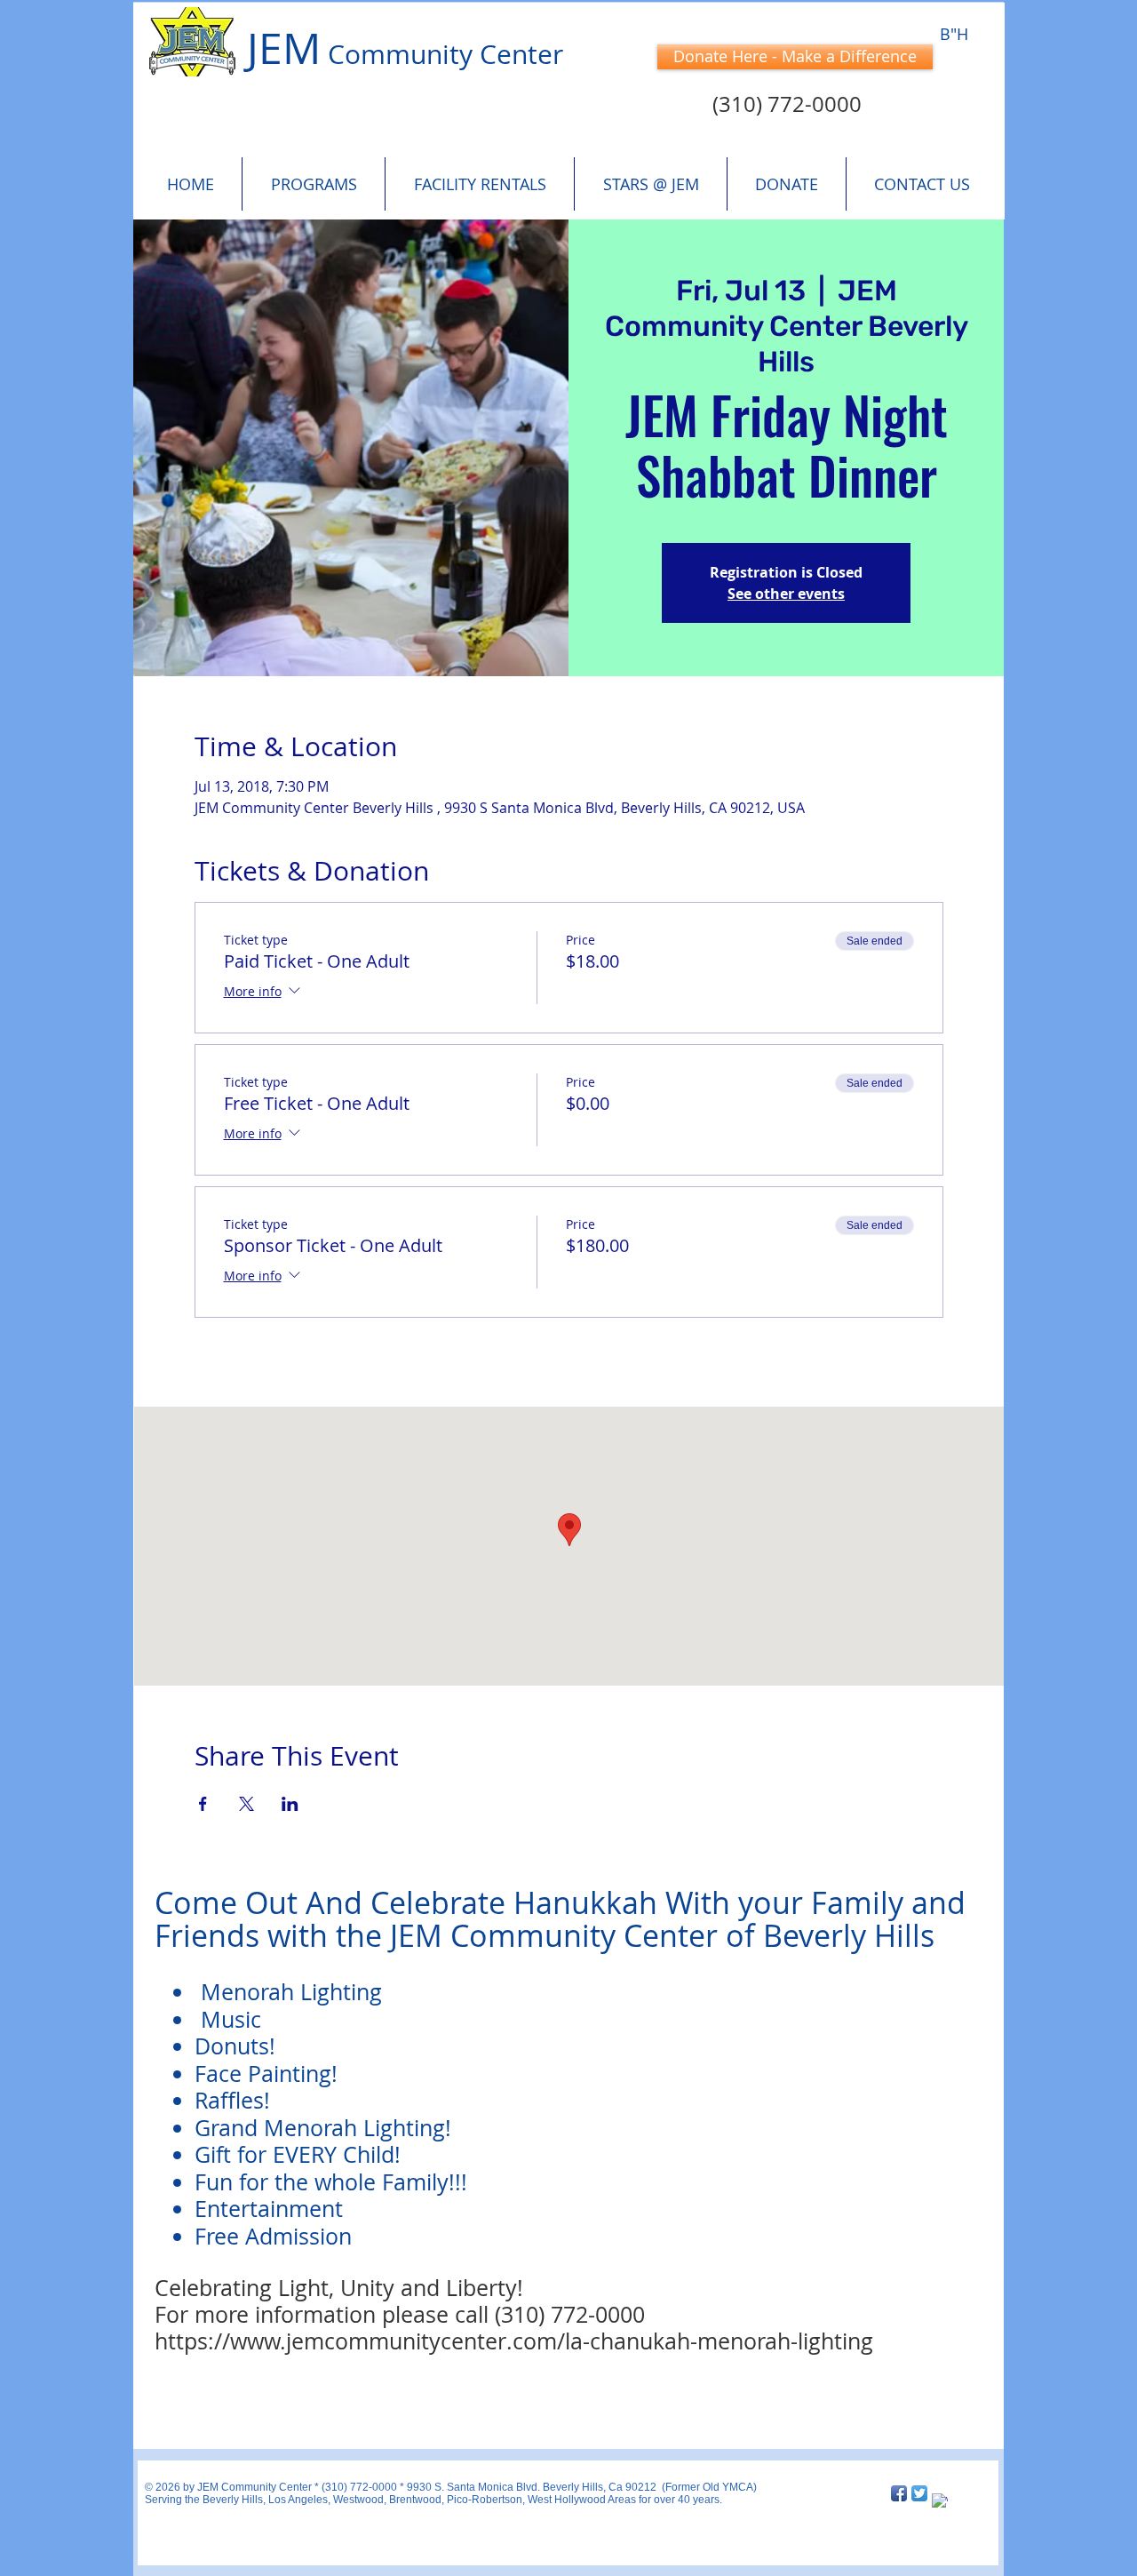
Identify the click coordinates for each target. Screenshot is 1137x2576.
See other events (786, 594)
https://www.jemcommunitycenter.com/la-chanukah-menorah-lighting (514, 2341)
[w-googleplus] (940, 2501)
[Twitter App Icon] (919, 2493)
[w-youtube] (960, 2493)
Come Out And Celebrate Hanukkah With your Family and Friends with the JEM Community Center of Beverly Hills (560, 1919)
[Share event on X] (246, 1804)
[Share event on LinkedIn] (290, 1804)
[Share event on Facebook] (203, 1804)
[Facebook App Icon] (899, 2493)
